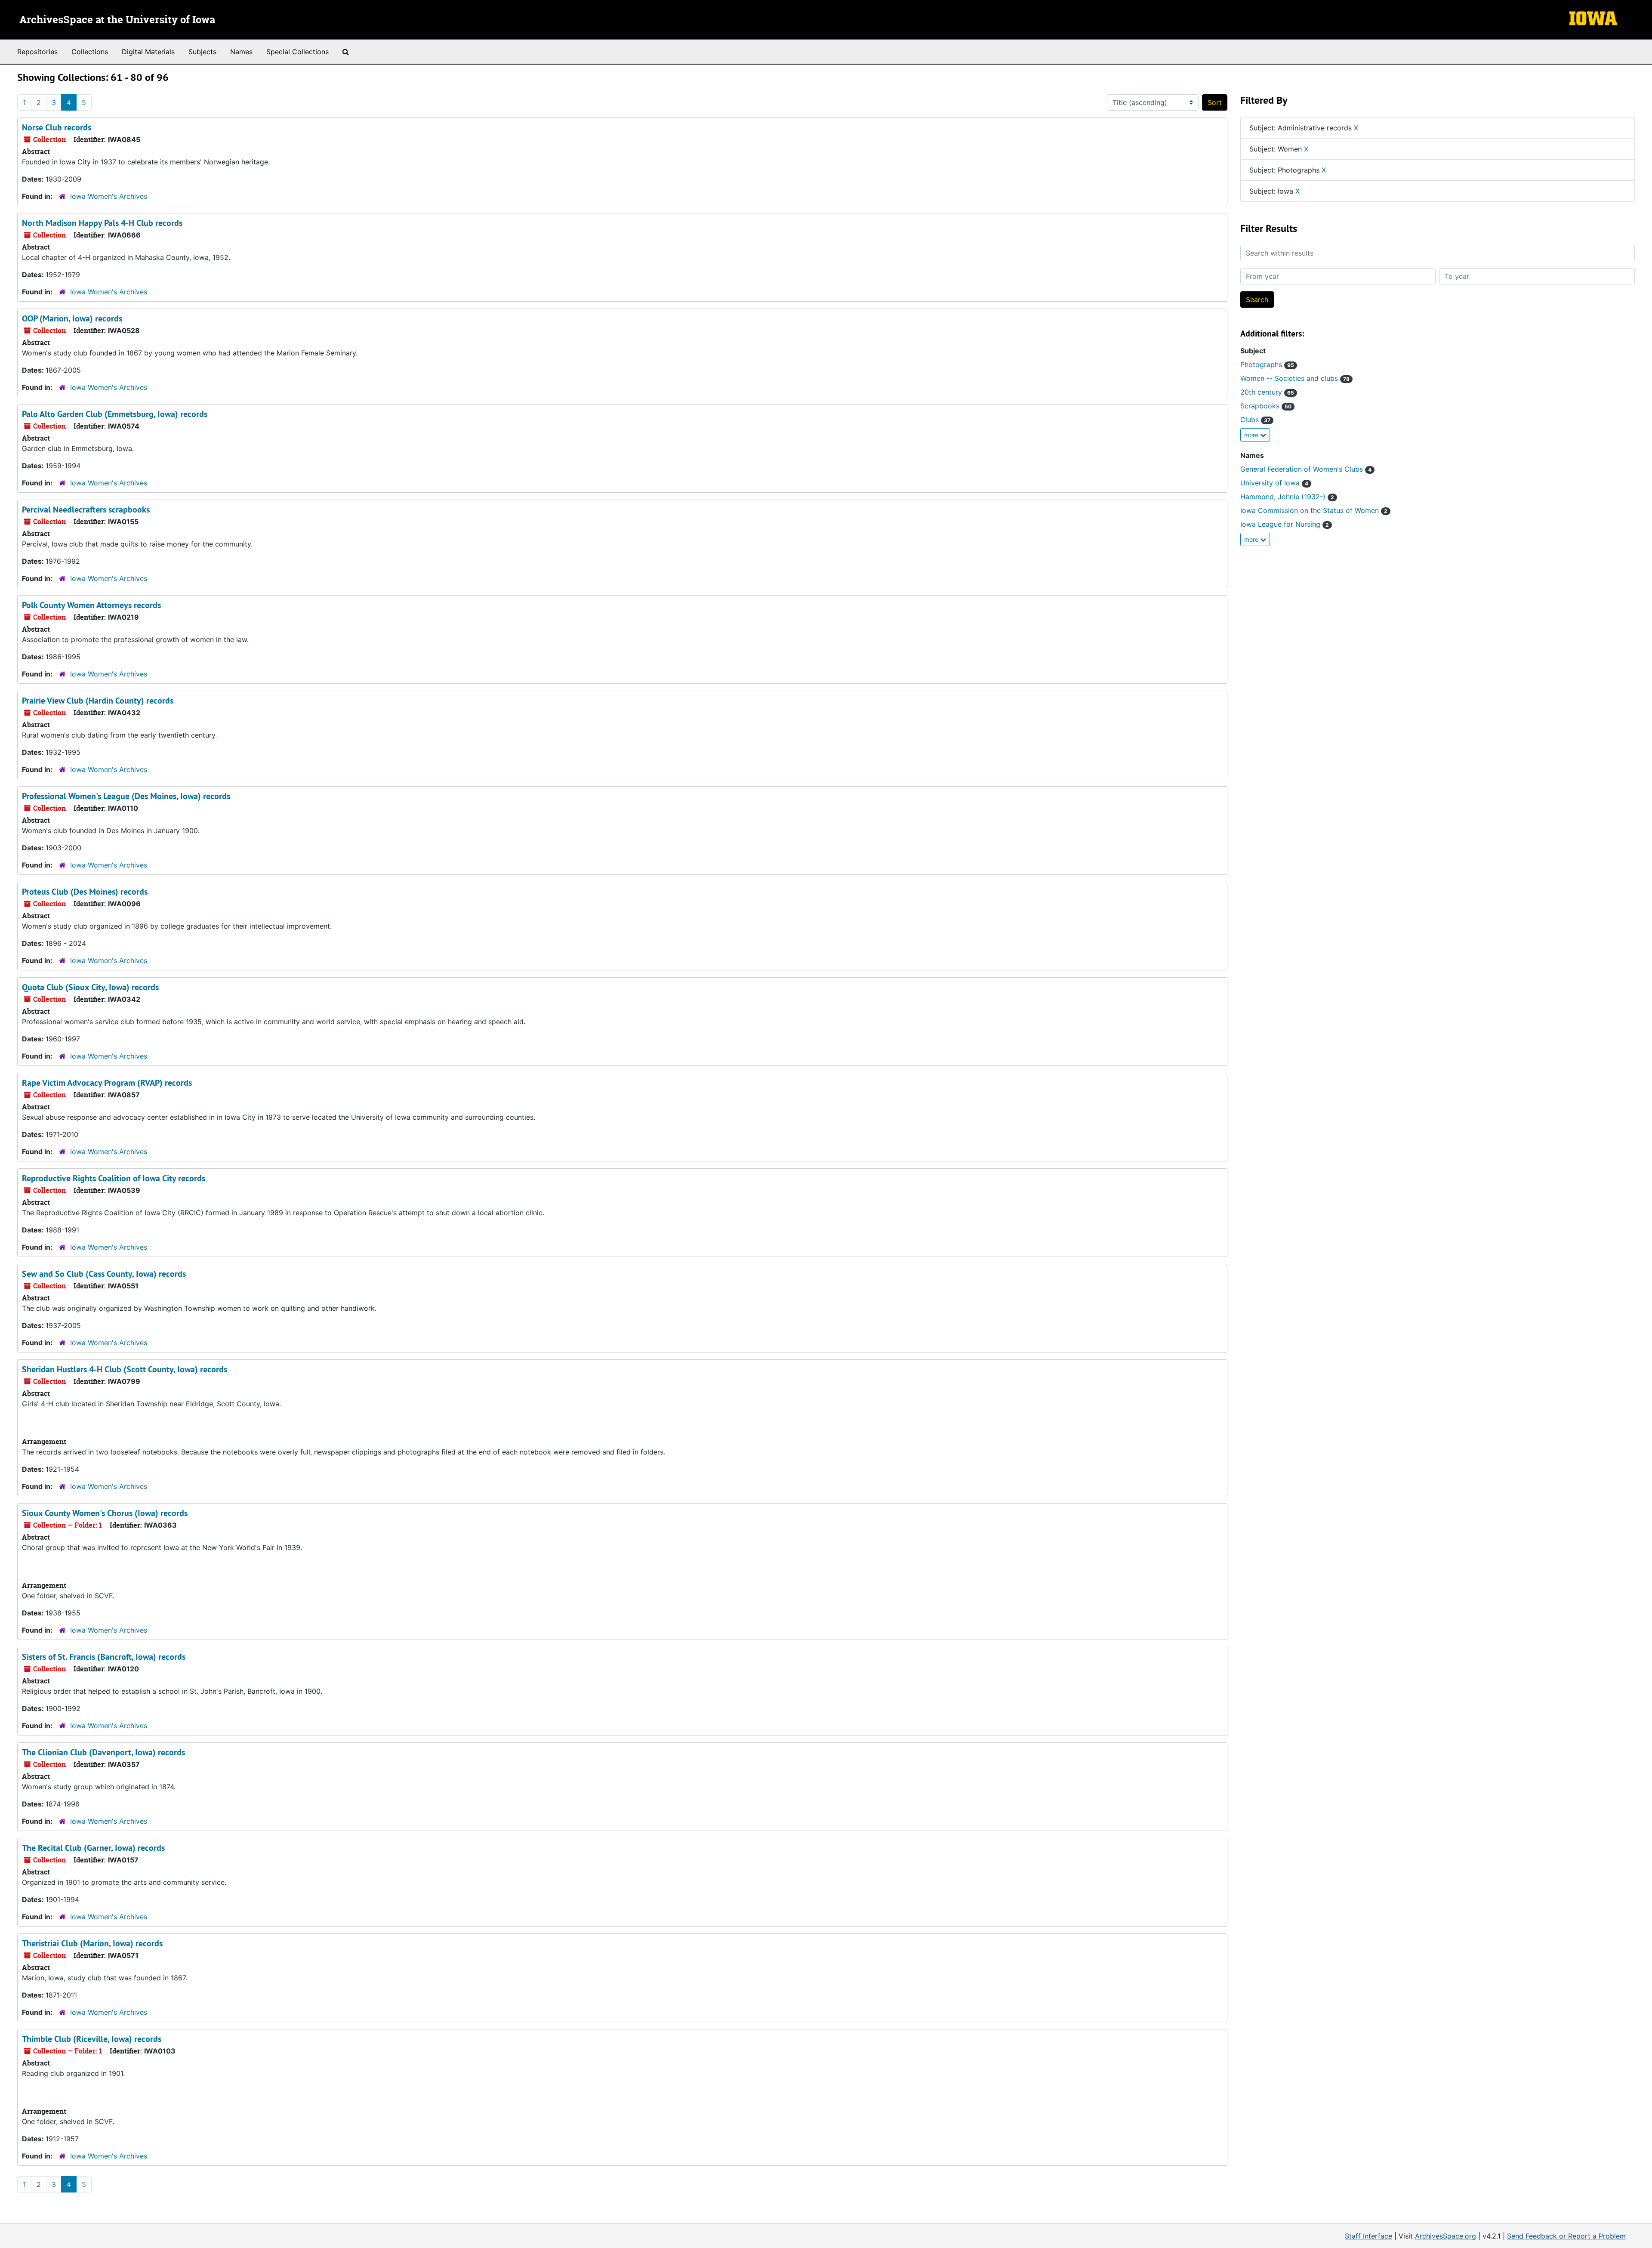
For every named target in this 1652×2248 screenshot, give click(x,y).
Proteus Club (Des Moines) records (85, 892)
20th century (1267, 392)
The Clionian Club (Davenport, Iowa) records (103, 1752)
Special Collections (297, 52)
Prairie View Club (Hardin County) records (98, 701)
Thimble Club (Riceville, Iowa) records (92, 2039)
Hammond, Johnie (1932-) (1287, 497)
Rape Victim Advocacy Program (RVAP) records (107, 1083)
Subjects (202, 52)
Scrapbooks (1266, 406)
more (1252, 435)
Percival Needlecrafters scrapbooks (86, 510)
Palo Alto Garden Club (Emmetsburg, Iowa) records (115, 414)
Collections (90, 52)
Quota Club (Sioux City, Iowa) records (90, 987)
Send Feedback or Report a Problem (1566, 2236)
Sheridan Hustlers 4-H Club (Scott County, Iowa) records (125, 1369)
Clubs (1255, 420)
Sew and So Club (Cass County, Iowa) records (104, 1274)
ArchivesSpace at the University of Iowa (117, 20)
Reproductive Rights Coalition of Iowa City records (114, 1178)
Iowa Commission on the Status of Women (1314, 510)
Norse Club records (57, 127)
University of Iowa (1274, 483)
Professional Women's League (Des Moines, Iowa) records (126, 796)
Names (241, 52)
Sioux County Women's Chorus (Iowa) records (105, 1513)
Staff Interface (1368, 2236)
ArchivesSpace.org (1445, 2236)
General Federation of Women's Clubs (1306, 469)
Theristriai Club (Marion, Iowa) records (92, 1943)
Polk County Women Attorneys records (91, 605)
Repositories (37, 52)
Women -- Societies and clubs (1295, 378)
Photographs (1267, 364)
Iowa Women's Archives (109, 196)
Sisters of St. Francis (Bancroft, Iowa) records (104, 1657)
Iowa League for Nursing (1285, 524)
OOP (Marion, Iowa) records (72, 318)
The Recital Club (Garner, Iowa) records (93, 1848)
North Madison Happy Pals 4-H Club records (102, 223)
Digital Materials (148, 52)
